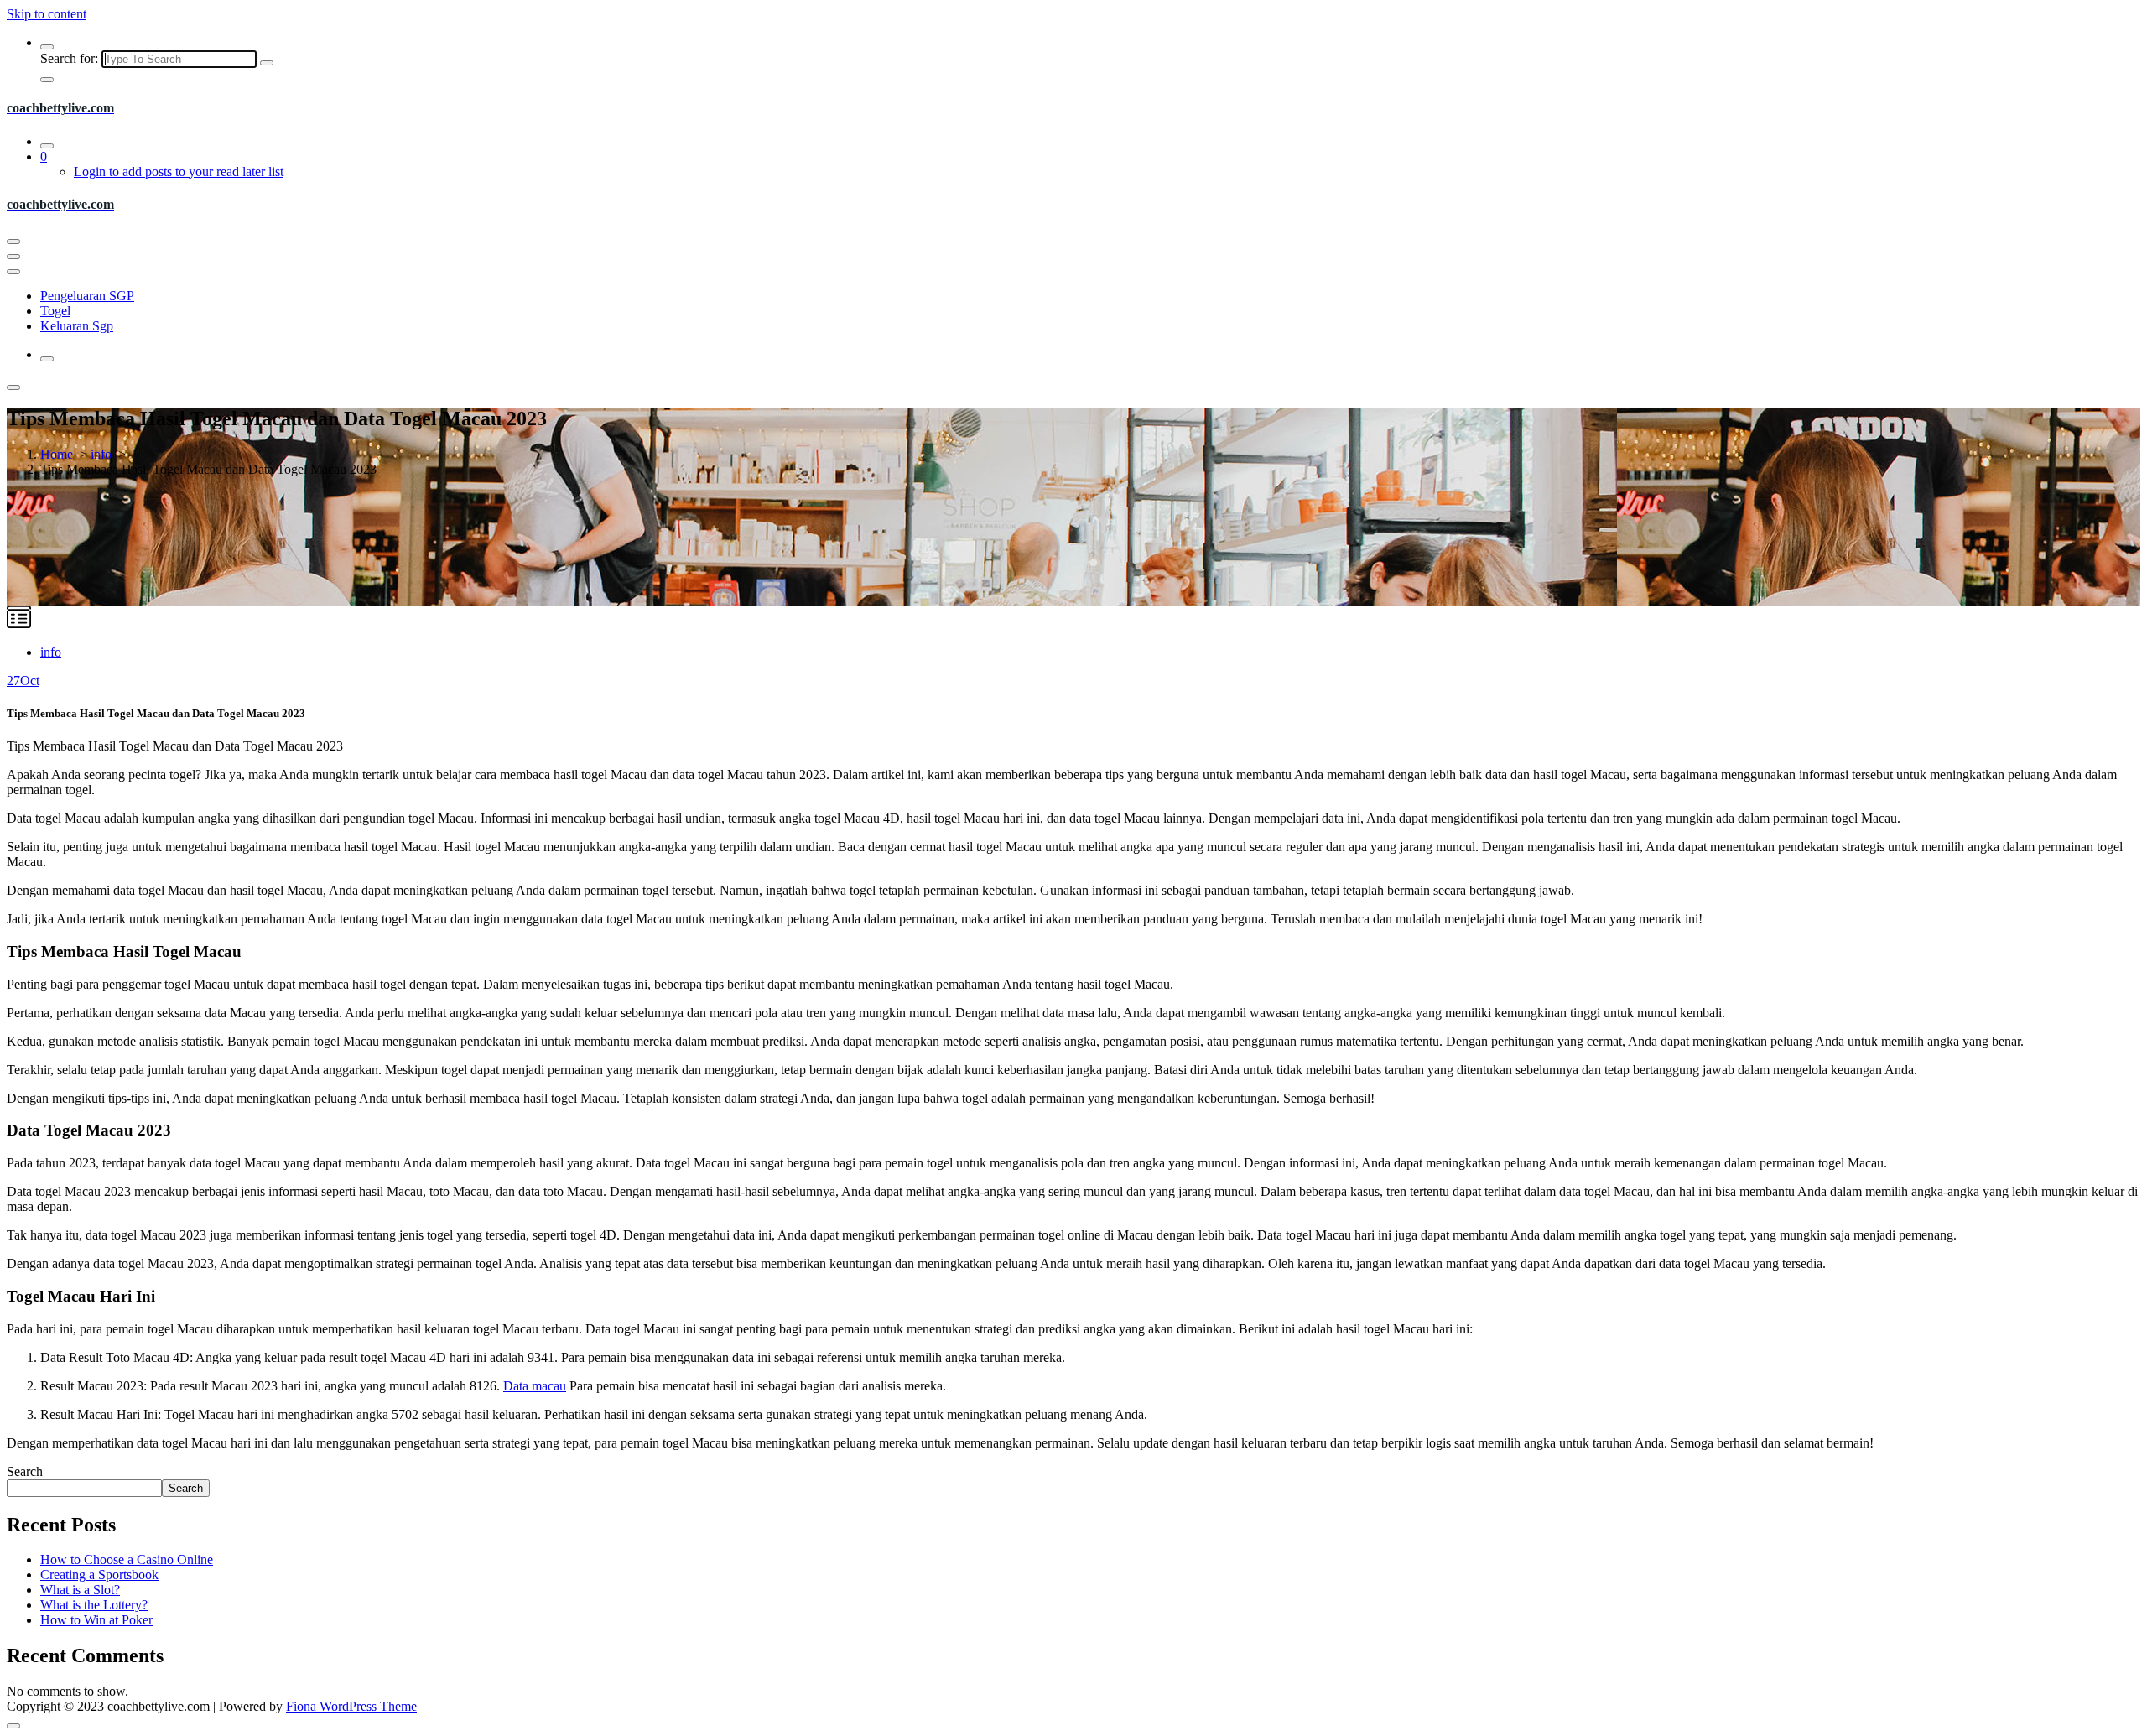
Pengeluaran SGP (87, 296)
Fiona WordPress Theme (351, 1706)
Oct (23, 681)
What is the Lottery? (94, 1605)
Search (25, 1471)
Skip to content (47, 14)
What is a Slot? (80, 1590)
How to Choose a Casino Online (127, 1559)
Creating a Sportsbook (99, 1575)
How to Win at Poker (96, 1620)
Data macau (535, 1386)
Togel (55, 311)
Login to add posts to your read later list (179, 172)
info (101, 454)
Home (57, 454)
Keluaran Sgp (77, 326)
